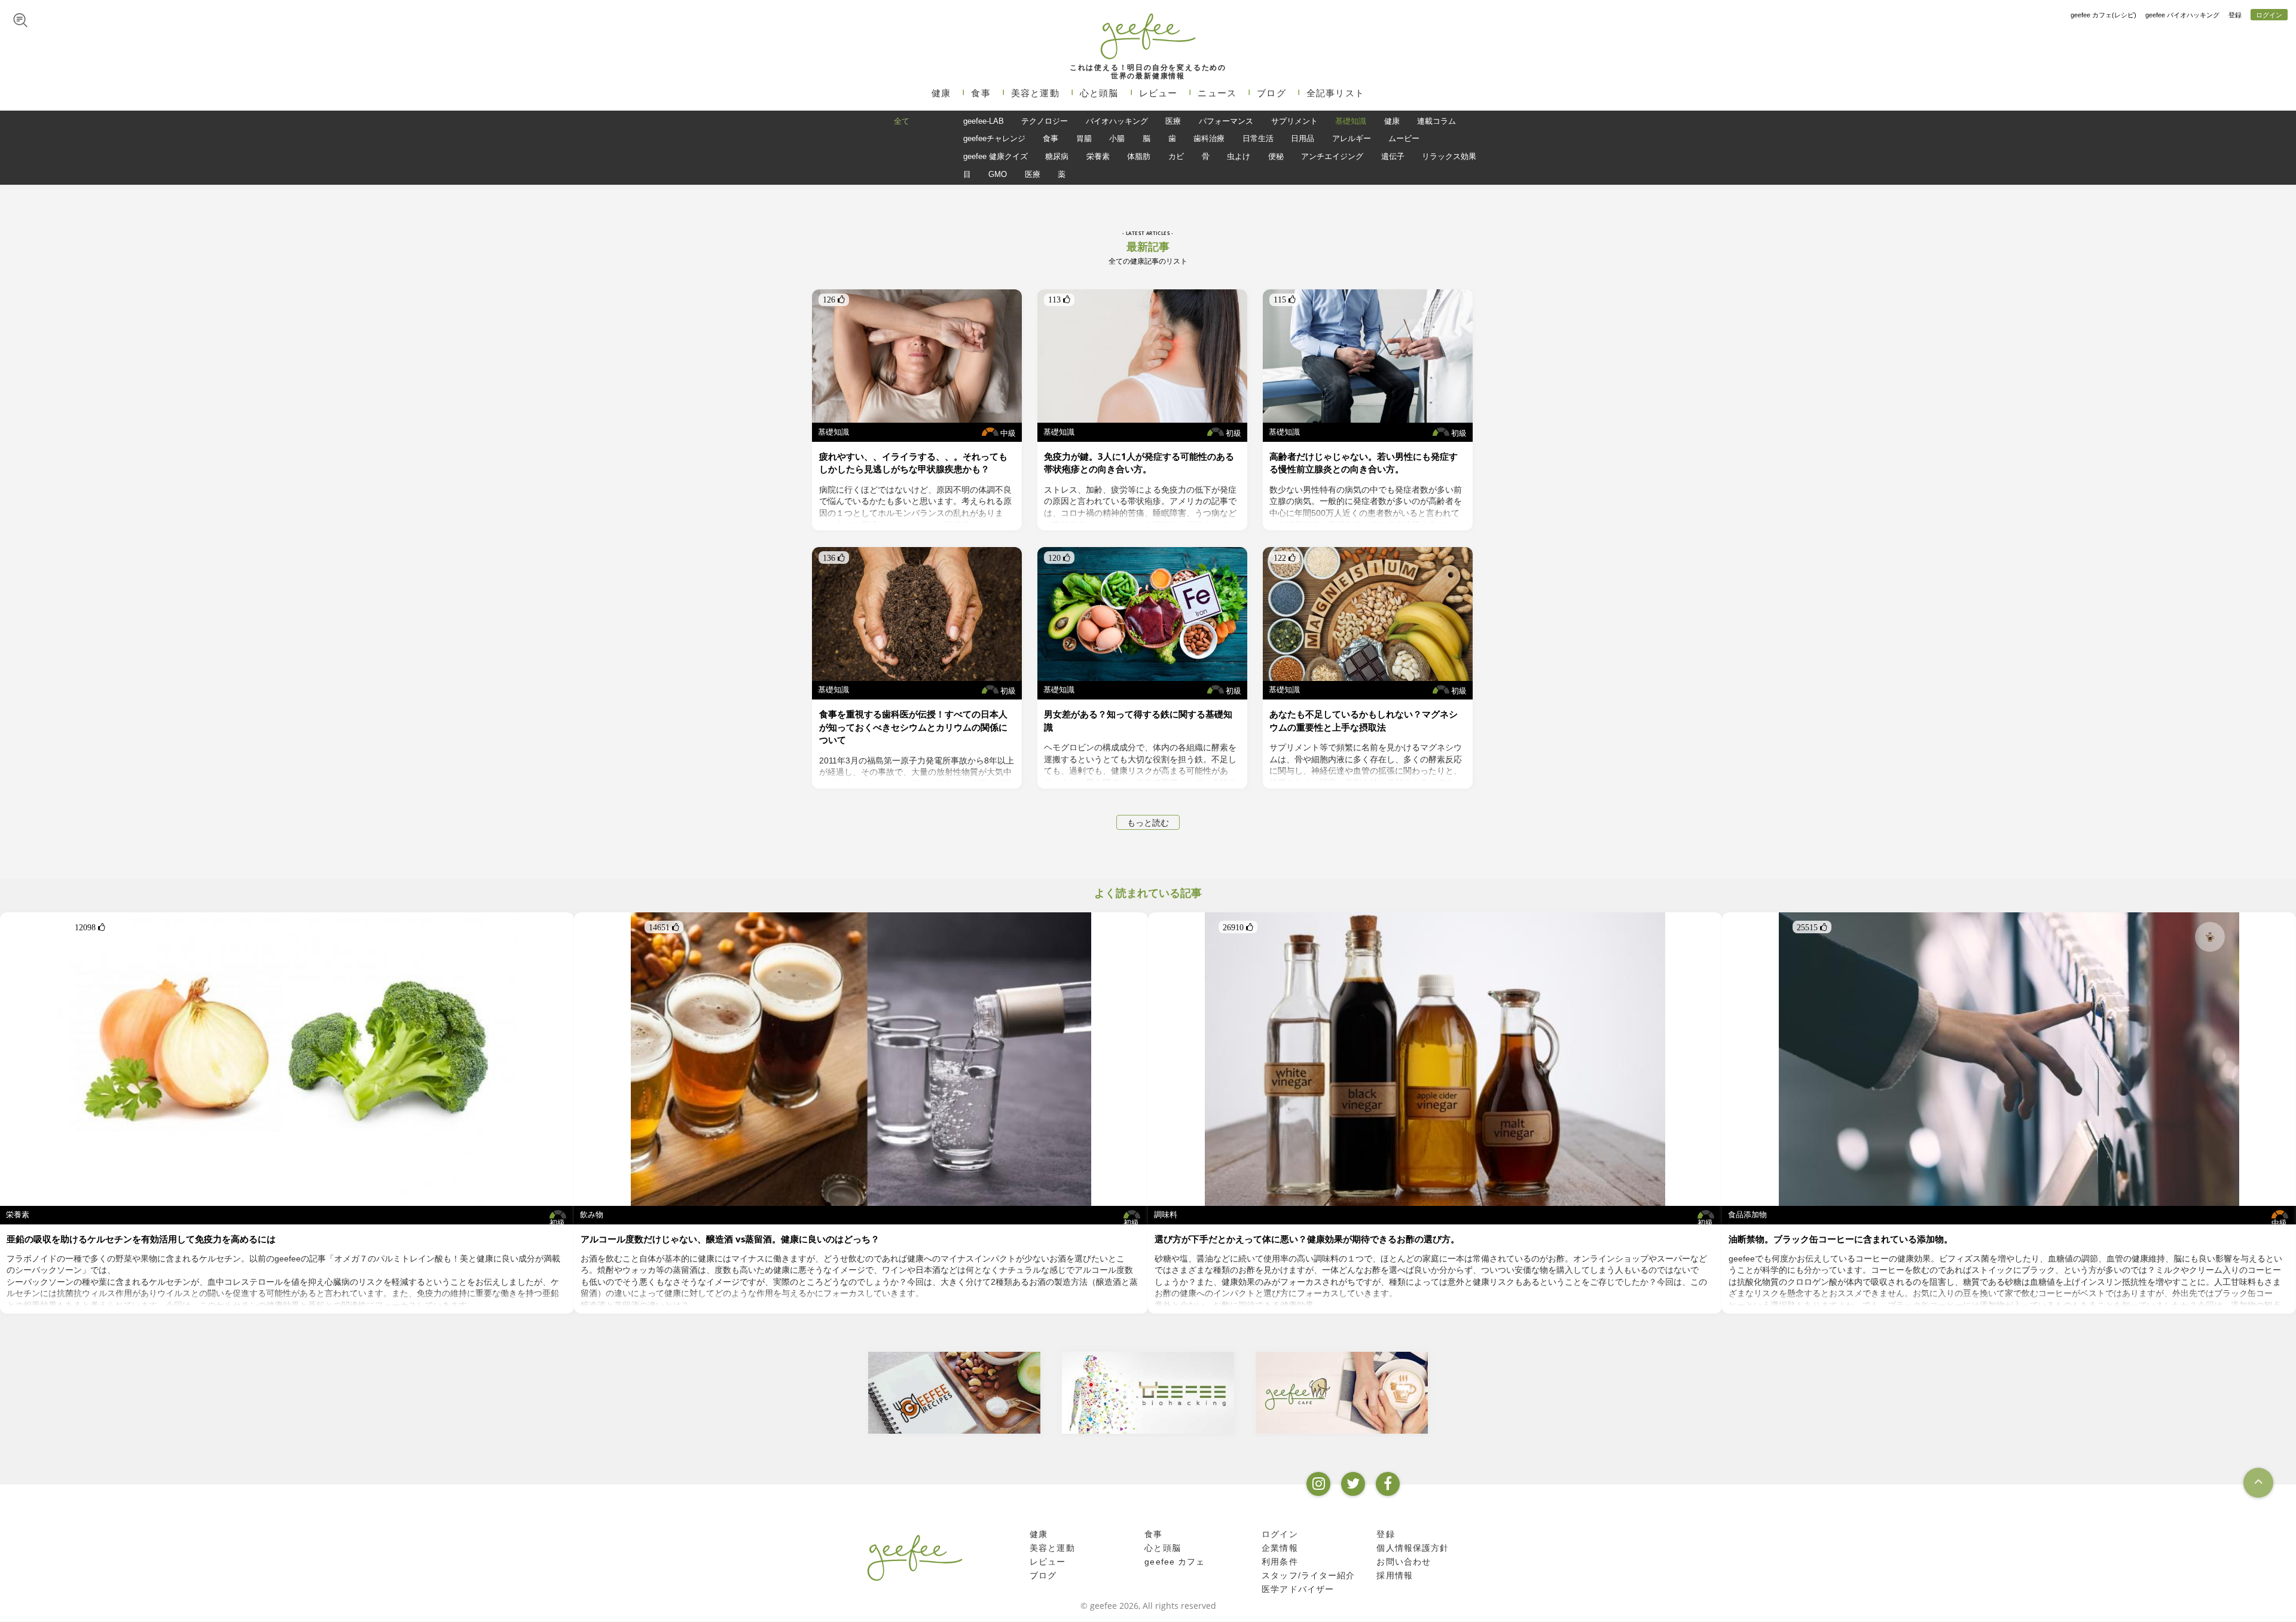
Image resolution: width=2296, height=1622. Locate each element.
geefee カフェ (1175, 1562)
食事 (981, 93)
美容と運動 (1035, 93)
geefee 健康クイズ (996, 156)
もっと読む (1148, 823)
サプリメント (1294, 121)
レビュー (1158, 93)
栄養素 (1098, 156)
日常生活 (1258, 138)
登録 (2235, 15)
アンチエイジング (1332, 156)
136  (834, 558)
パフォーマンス (1226, 121)
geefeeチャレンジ (994, 138)
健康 (941, 93)
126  (834, 300)
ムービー (1404, 138)
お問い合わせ (1404, 1562)
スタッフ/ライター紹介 (1308, 1576)
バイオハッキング (1117, 121)
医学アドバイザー (1298, 1590)
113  (1059, 300)
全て (902, 121)
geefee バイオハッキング (2182, 15)
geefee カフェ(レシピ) (2103, 15)
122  (1285, 558)
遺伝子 (1393, 156)
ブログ (1271, 93)
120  (1059, 558)
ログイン (2269, 15)
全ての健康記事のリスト (1148, 261)
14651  (664, 927)
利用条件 (1280, 1562)
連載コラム (1436, 121)
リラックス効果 (1449, 156)
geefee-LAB (984, 121)
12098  (90, 927)
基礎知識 (1351, 121)
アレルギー (1352, 138)
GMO (998, 174)
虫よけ (1239, 156)
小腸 (1117, 138)
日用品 (1303, 138)
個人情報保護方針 (1413, 1548)
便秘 (1276, 156)
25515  (1812, 927)
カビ (1176, 156)
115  (1285, 300)
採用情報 (1395, 1576)
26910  (1238, 927)
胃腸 (1084, 138)
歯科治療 (1209, 138)
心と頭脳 (1099, 93)
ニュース (1217, 93)
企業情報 (1280, 1548)
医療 (1173, 121)
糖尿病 (1057, 156)
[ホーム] (915, 1557)
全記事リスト (1335, 93)
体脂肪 (1139, 156)
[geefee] (1148, 36)
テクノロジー (1045, 121)
